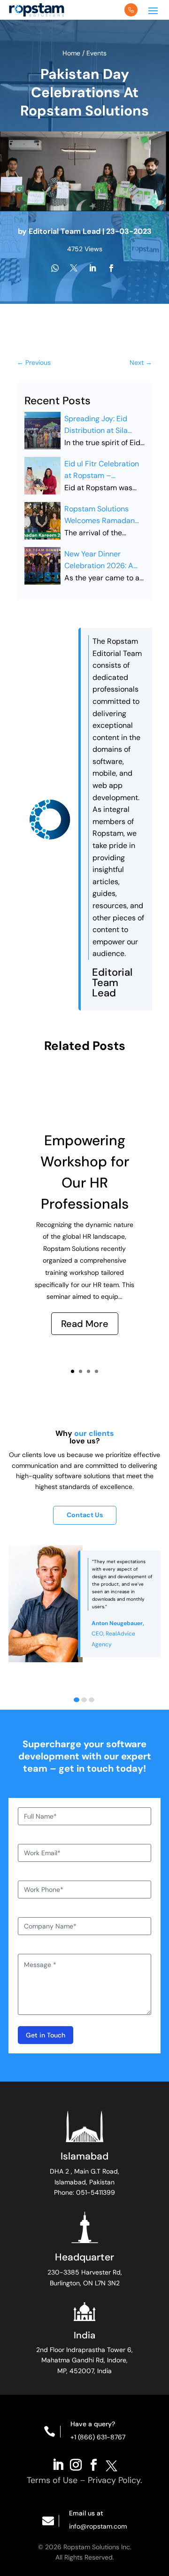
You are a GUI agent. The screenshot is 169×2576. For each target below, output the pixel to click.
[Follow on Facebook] (93, 2464)
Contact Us (85, 1515)
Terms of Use (52, 2480)
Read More (85, 1324)
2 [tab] (84, 1700)
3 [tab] (92, 1700)
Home (72, 53)
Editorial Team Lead (65, 231)
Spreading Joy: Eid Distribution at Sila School (96, 425)
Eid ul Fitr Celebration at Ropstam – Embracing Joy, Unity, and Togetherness (102, 470)
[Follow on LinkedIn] (58, 2464)
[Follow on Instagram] (76, 2464)
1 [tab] (77, 1700)
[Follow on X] (111, 2464)
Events (96, 53)
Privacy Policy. (115, 2480)
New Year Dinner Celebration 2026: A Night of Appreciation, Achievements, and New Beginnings (102, 560)
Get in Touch (46, 2035)
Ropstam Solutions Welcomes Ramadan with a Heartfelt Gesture (100, 515)
